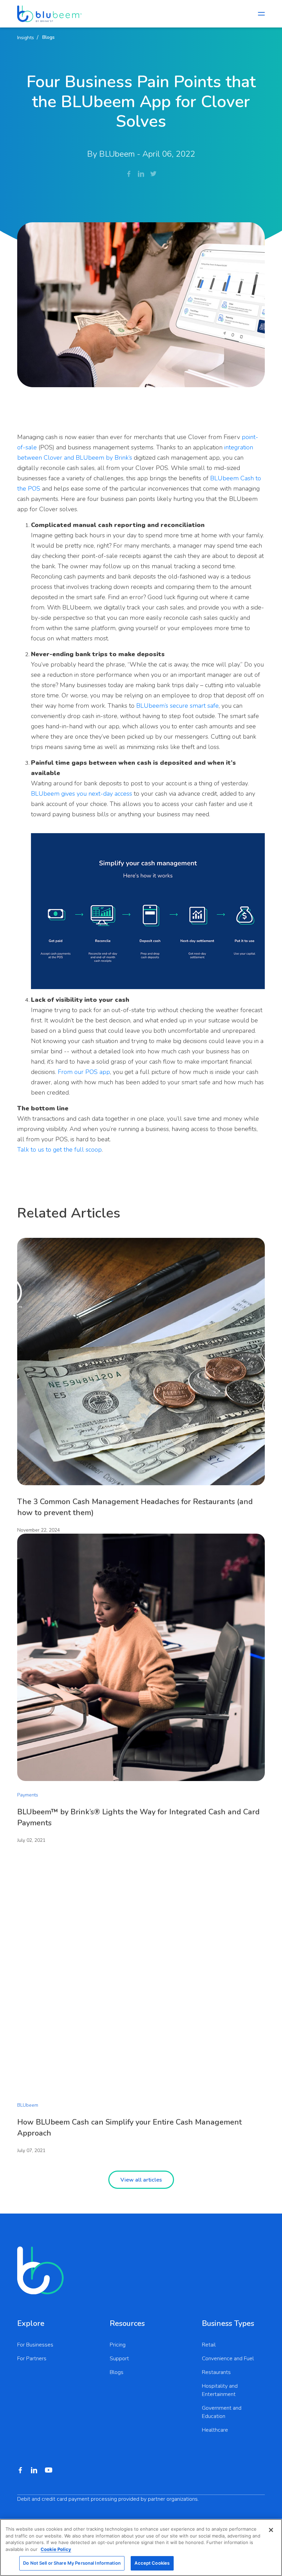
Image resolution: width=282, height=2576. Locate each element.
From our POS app (84, 1072)
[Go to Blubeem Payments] (50, 14)
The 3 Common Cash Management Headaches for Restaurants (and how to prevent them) (135, 1507)
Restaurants (216, 2372)
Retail (209, 2345)
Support (119, 2359)
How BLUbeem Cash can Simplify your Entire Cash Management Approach (129, 2128)
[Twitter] (153, 174)
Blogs (117, 2372)
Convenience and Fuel (228, 2359)
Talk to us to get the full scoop (59, 1150)
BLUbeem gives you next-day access (82, 794)
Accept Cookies (152, 2563)
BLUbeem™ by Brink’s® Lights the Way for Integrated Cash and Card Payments (138, 1817)
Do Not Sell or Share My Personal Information (72, 2563)
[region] (141, 2547)
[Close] (271, 2530)
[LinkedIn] (141, 174)
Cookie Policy (56, 2549)
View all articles (141, 2180)
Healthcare (215, 2430)
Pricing (118, 2345)
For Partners (32, 2359)
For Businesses (35, 2345)
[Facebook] (129, 174)
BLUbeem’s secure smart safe (177, 706)
